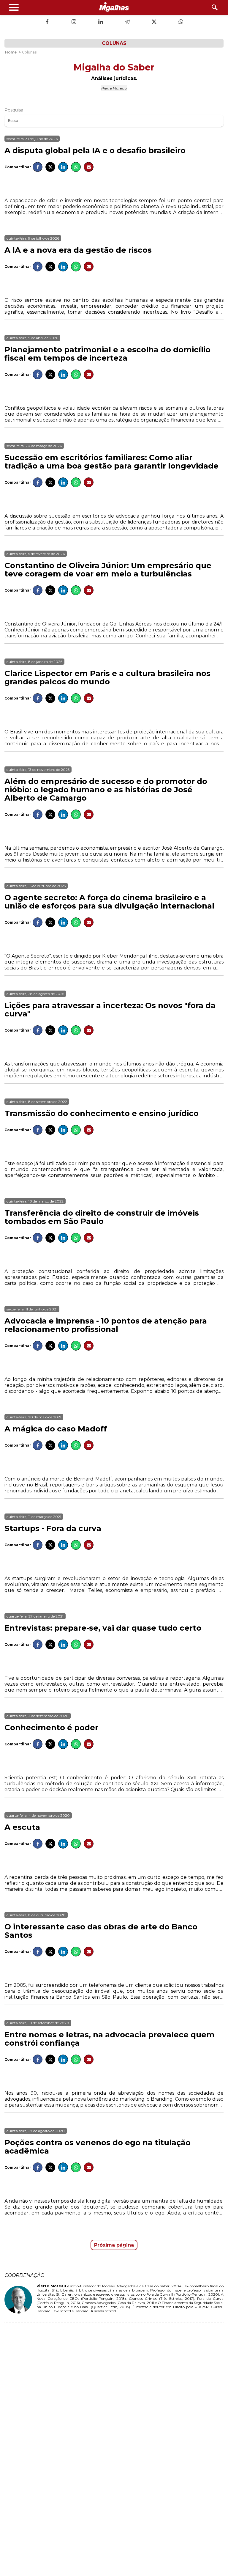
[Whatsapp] (181, 22)
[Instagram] (74, 22)
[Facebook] (47, 22)
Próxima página (114, 2245)
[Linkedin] (101, 22)
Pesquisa (14, 110)
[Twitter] (154, 22)
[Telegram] (127, 22)
